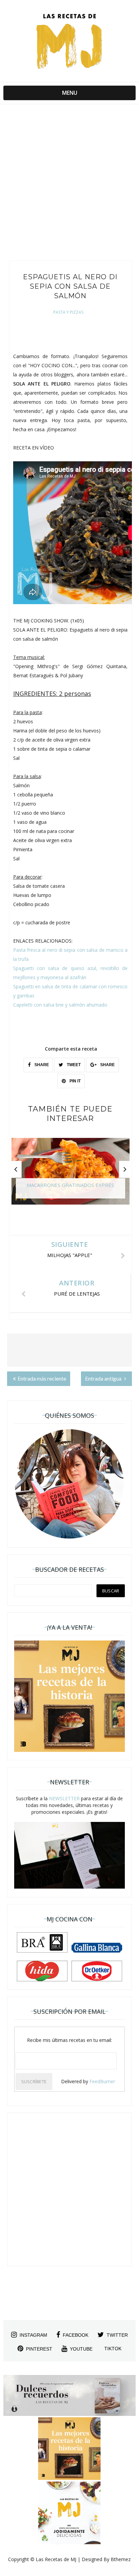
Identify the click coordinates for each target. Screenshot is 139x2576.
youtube (81, 2349)
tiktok (113, 2349)
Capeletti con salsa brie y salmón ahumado (60, 1005)
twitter (117, 2335)
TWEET (73, 1065)
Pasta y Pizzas (68, 312)
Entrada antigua (104, 1378)
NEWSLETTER (64, 1798)
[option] (71, 1174)
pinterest (39, 2349)
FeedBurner (102, 2081)
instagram (33, 2335)
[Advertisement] (69, 184)
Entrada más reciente (42, 1378)
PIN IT (75, 1081)
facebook (76, 2335)
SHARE (41, 1065)
